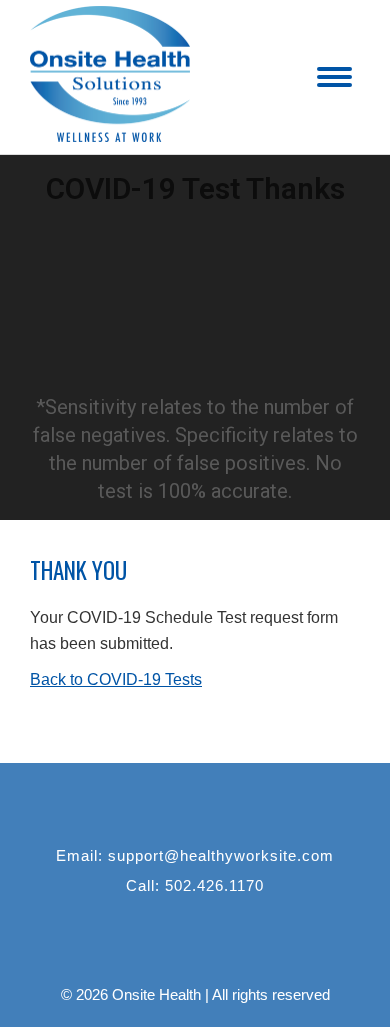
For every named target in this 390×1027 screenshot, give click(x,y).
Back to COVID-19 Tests (116, 679)
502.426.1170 (214, 885)
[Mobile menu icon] (334, 77)
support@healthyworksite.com (221, 855)
